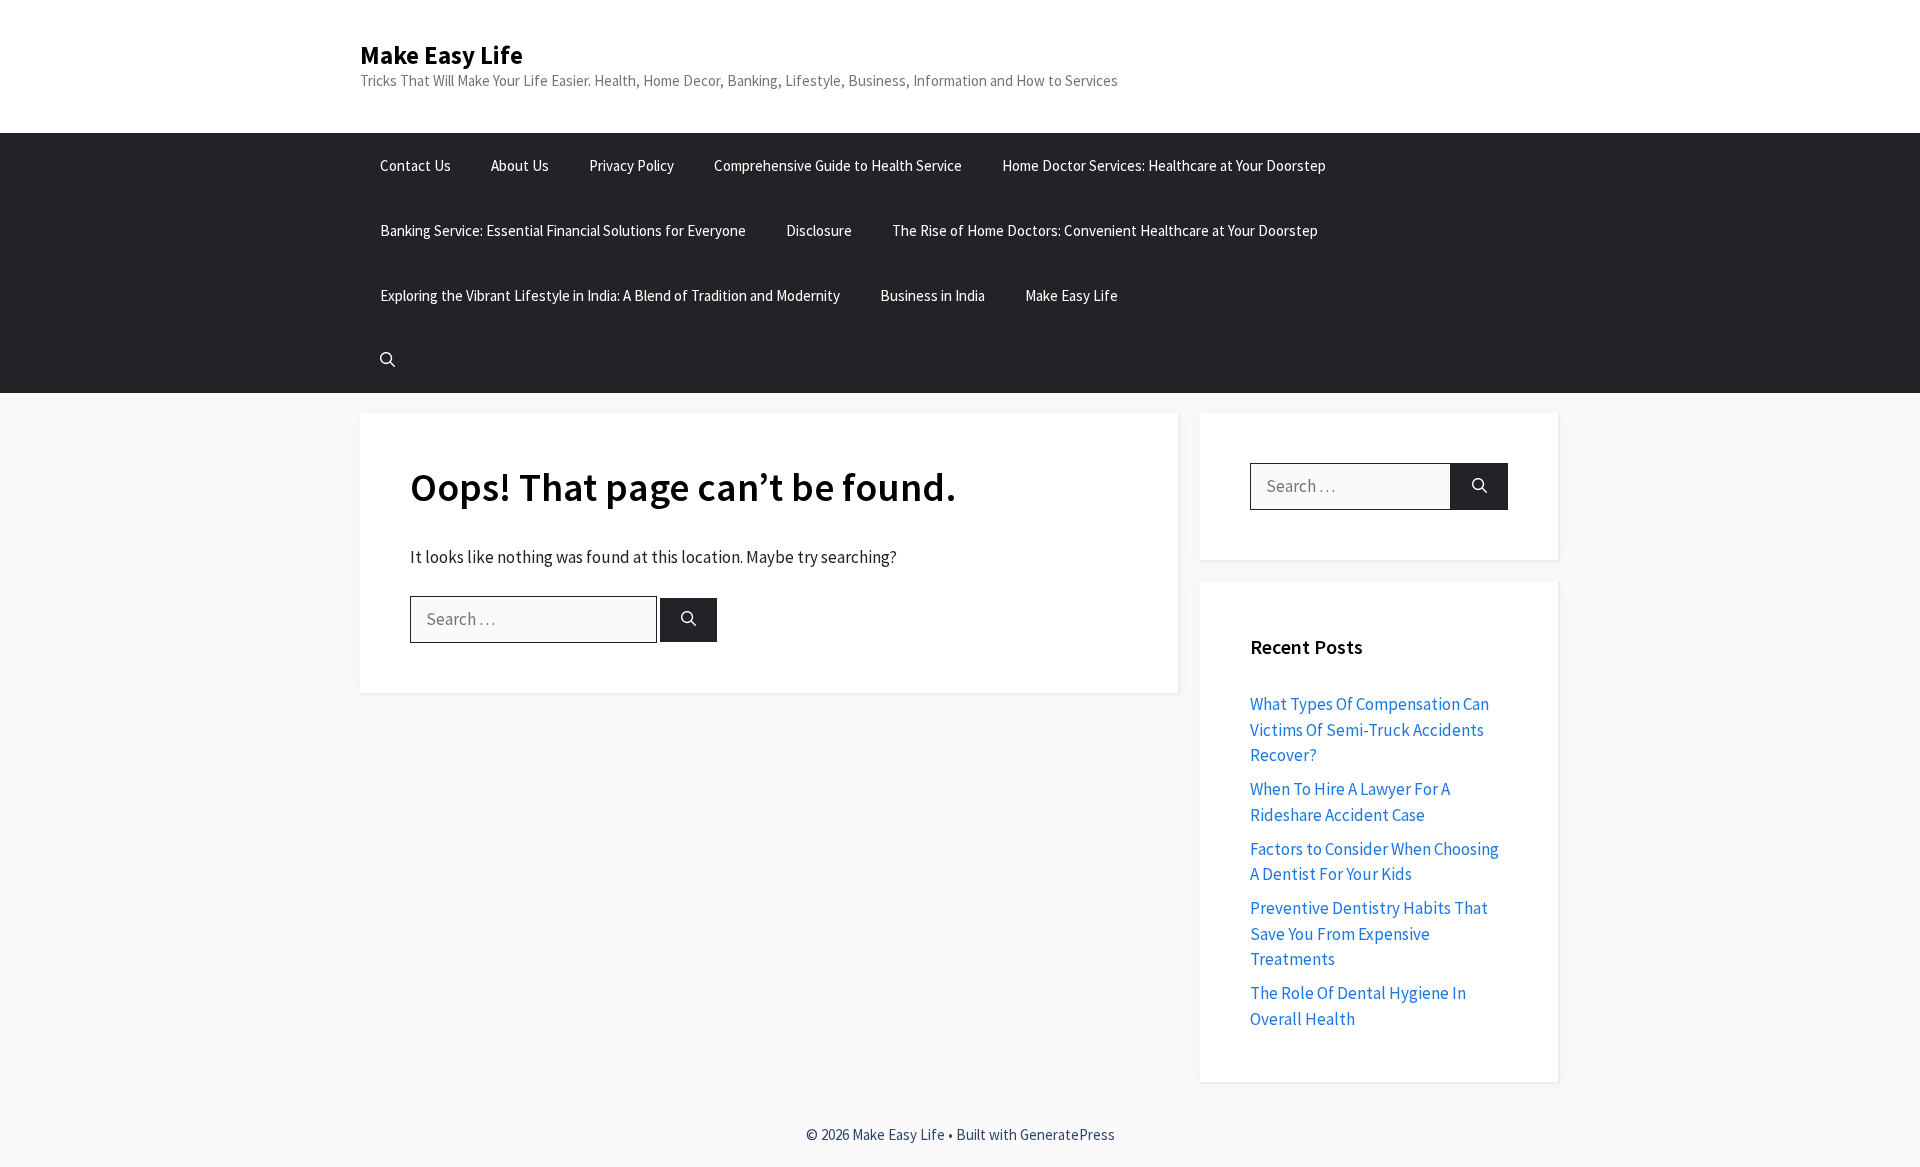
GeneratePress (1067, 1134)
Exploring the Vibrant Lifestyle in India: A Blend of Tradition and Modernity (610, 295)
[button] (387, 360)
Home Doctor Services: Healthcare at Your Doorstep (1164, 165)
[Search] (688, 620)
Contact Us (415, 165)
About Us (520, 165)
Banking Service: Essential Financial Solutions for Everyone (563, 230)
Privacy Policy (631, 165)
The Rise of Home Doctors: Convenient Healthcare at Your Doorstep (1105, 230)
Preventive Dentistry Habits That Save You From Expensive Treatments (1369, 933)
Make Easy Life (441, 55)
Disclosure (819, 230)
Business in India (932, 295)
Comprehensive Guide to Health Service (838, 165)
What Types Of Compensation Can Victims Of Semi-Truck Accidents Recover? (1369, 729)
